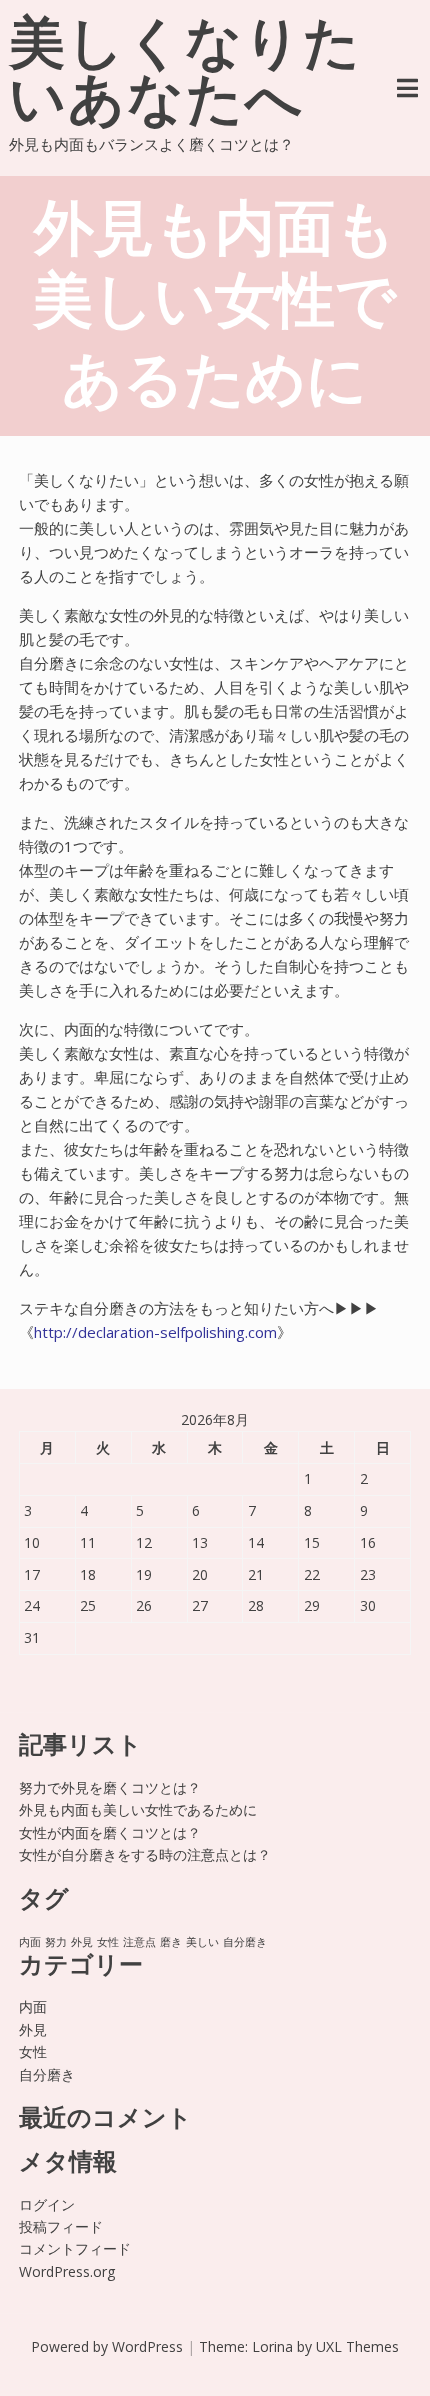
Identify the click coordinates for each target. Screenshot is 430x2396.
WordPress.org (67, 2271)
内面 (30, 1942)
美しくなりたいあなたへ (185, 76)
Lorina (272, 2346)
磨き (171, 1942)
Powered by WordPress (107, 2346)
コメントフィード (75, 2248)
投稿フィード (61, 2226)
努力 (56, 1942)
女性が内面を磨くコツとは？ (110, 1832)
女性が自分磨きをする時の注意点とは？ (145, 1854)
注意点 (139, 1942)
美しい (202, 1942)
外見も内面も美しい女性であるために (138, 1809)
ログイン (47, 2204)
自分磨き (245, 1942)
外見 (82, 1942)
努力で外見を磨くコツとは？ (110, 1787)
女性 (108, 1942)
